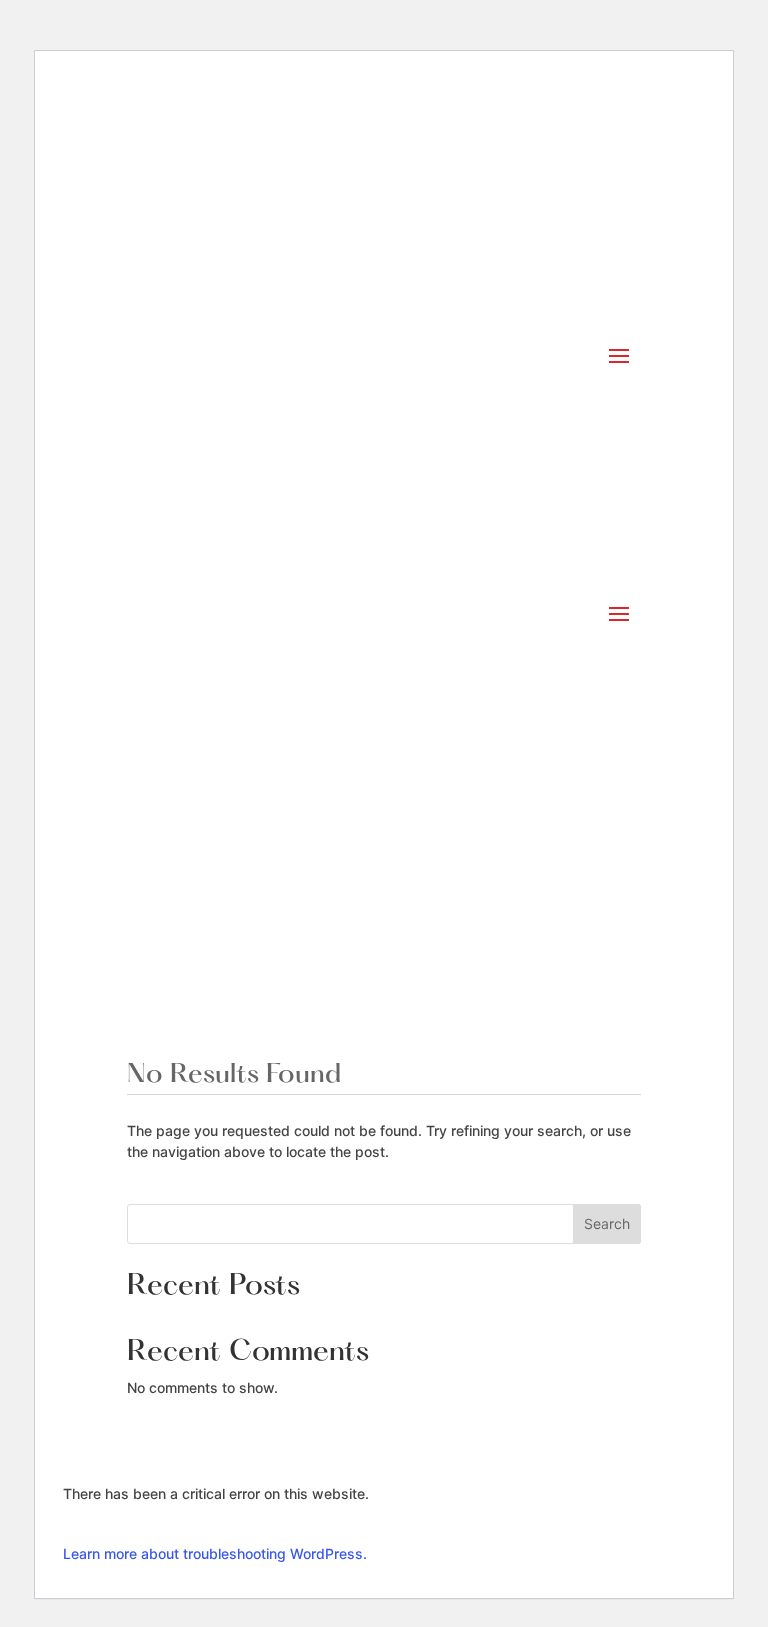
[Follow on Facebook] (384, 871)
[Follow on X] (424, 871)
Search (607, 1223)
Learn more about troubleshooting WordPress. (215, 1553)
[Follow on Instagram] (344, 871)
